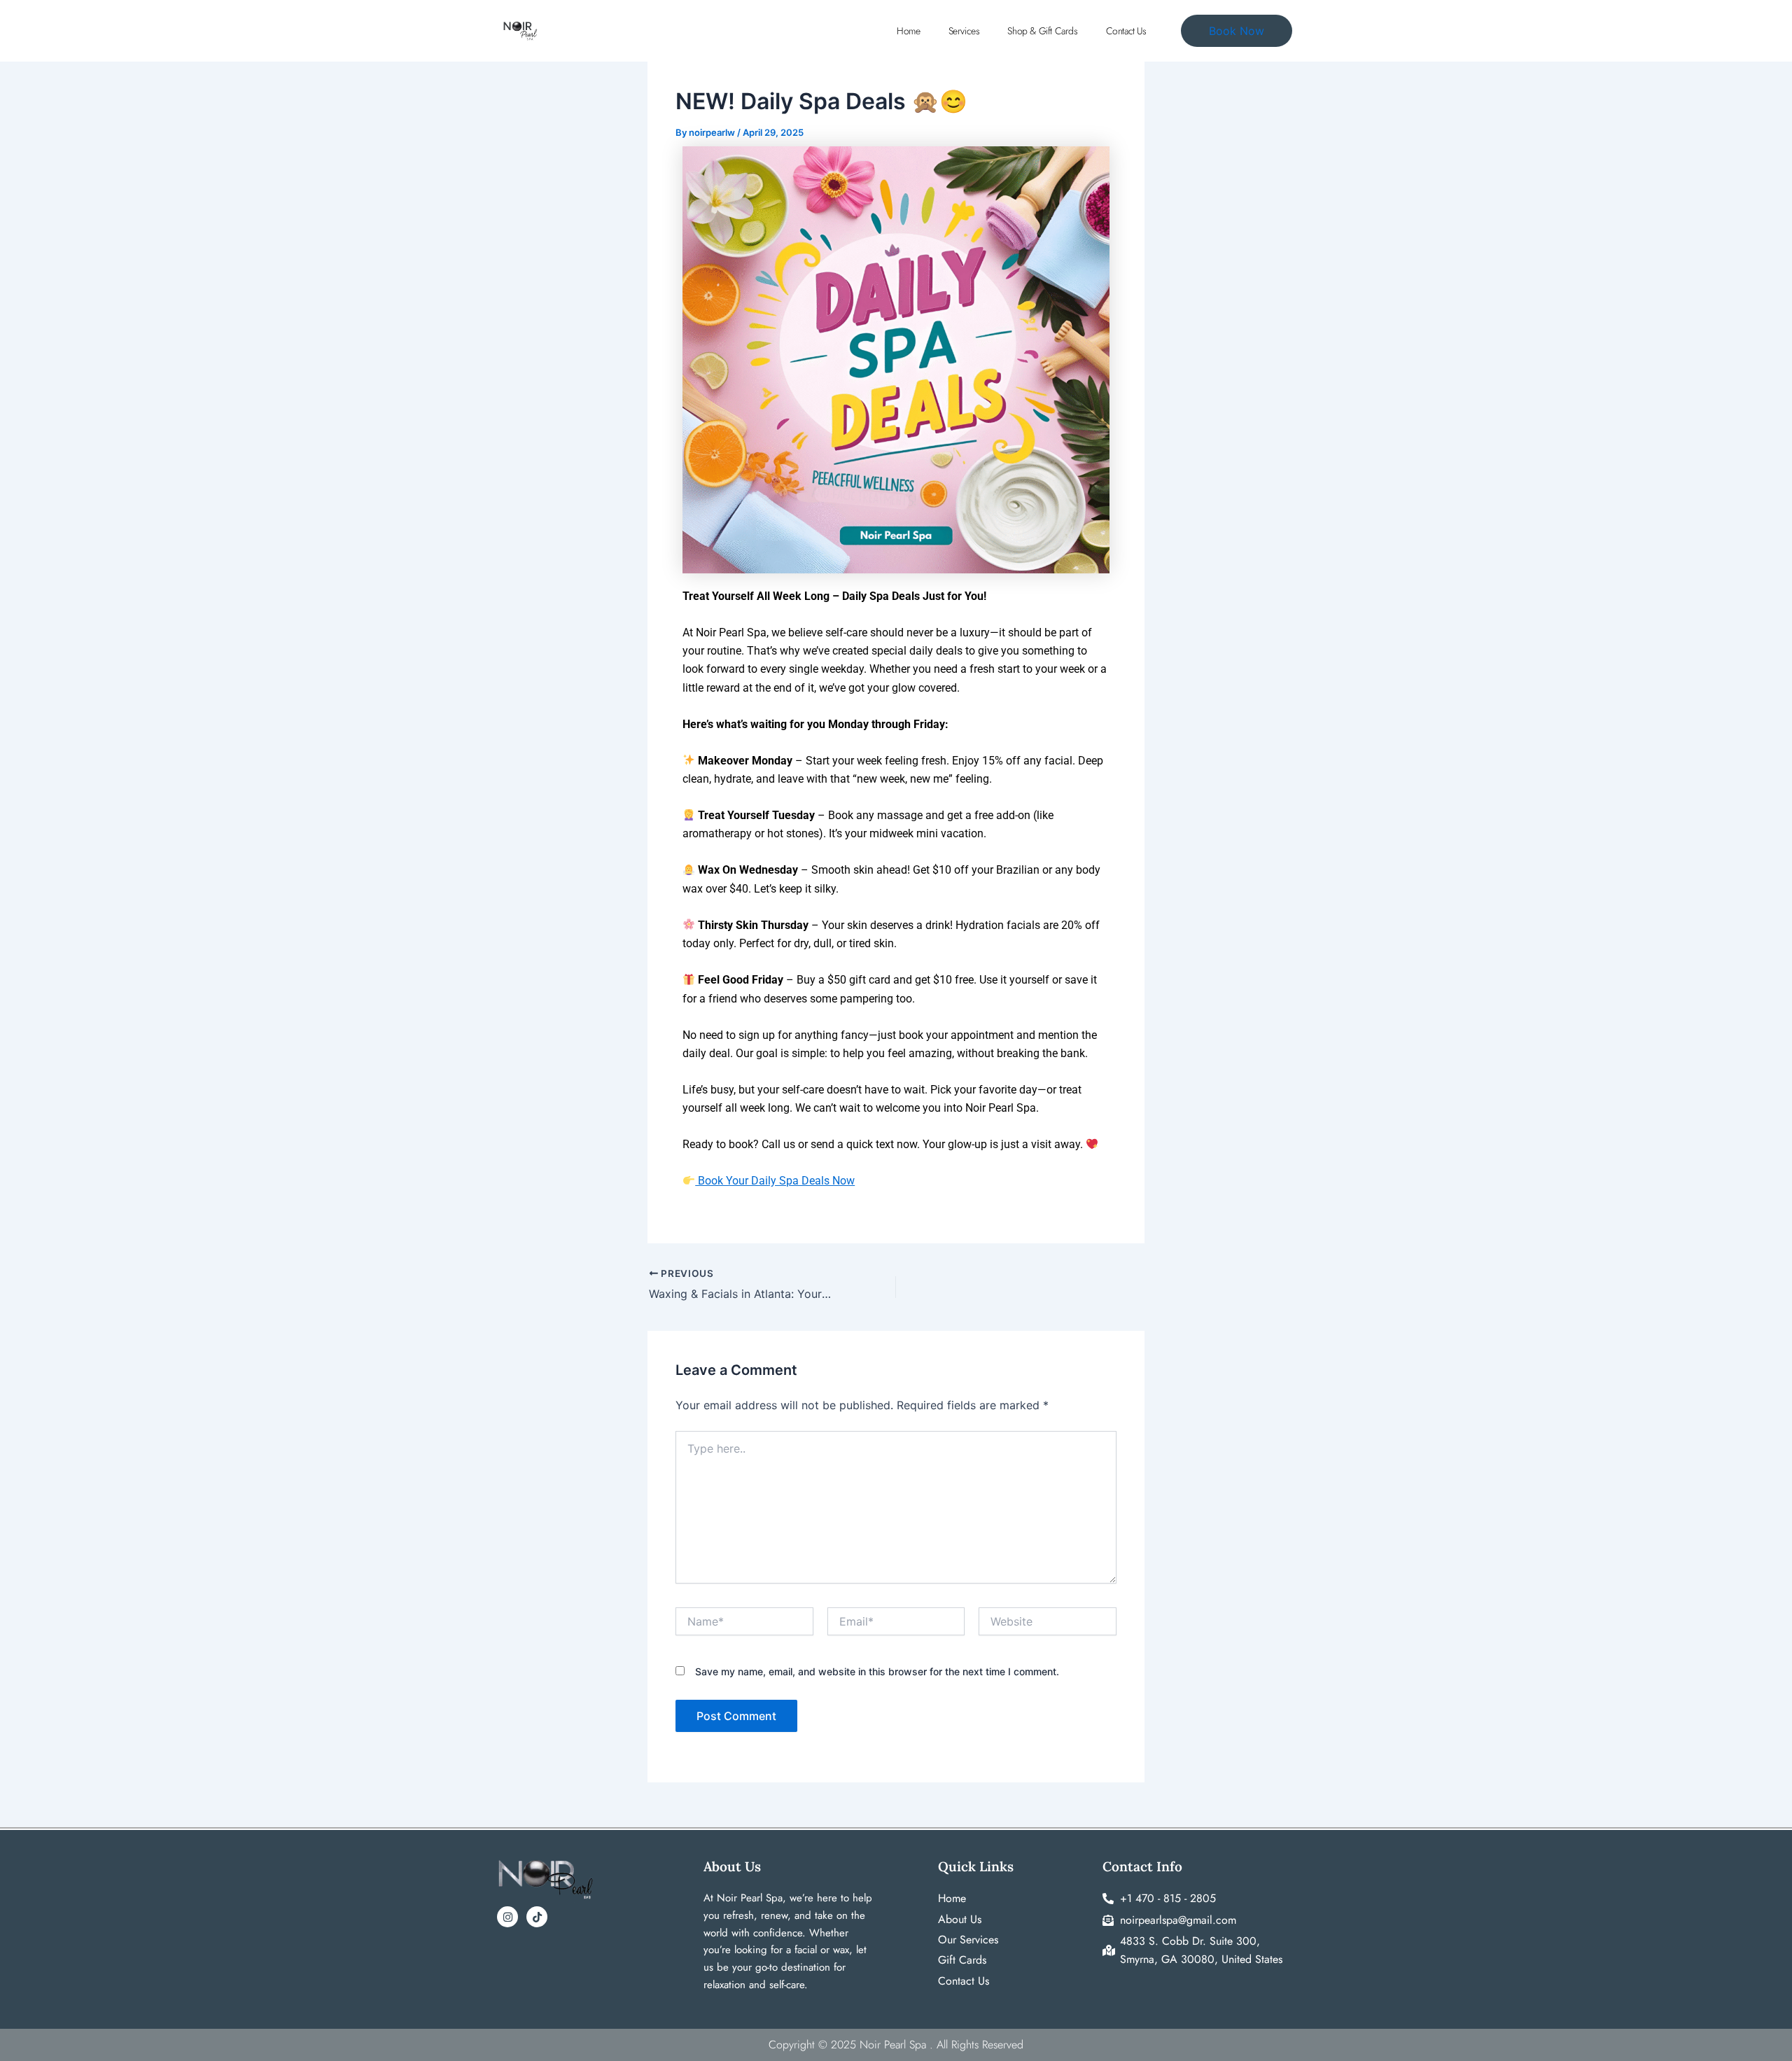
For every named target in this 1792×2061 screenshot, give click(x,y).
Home (908, 31)
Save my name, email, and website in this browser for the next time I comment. (877, 1671)
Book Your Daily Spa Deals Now (775, 1181)
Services (964, 31)
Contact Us (1126, 31)
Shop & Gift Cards (1042, 31)
